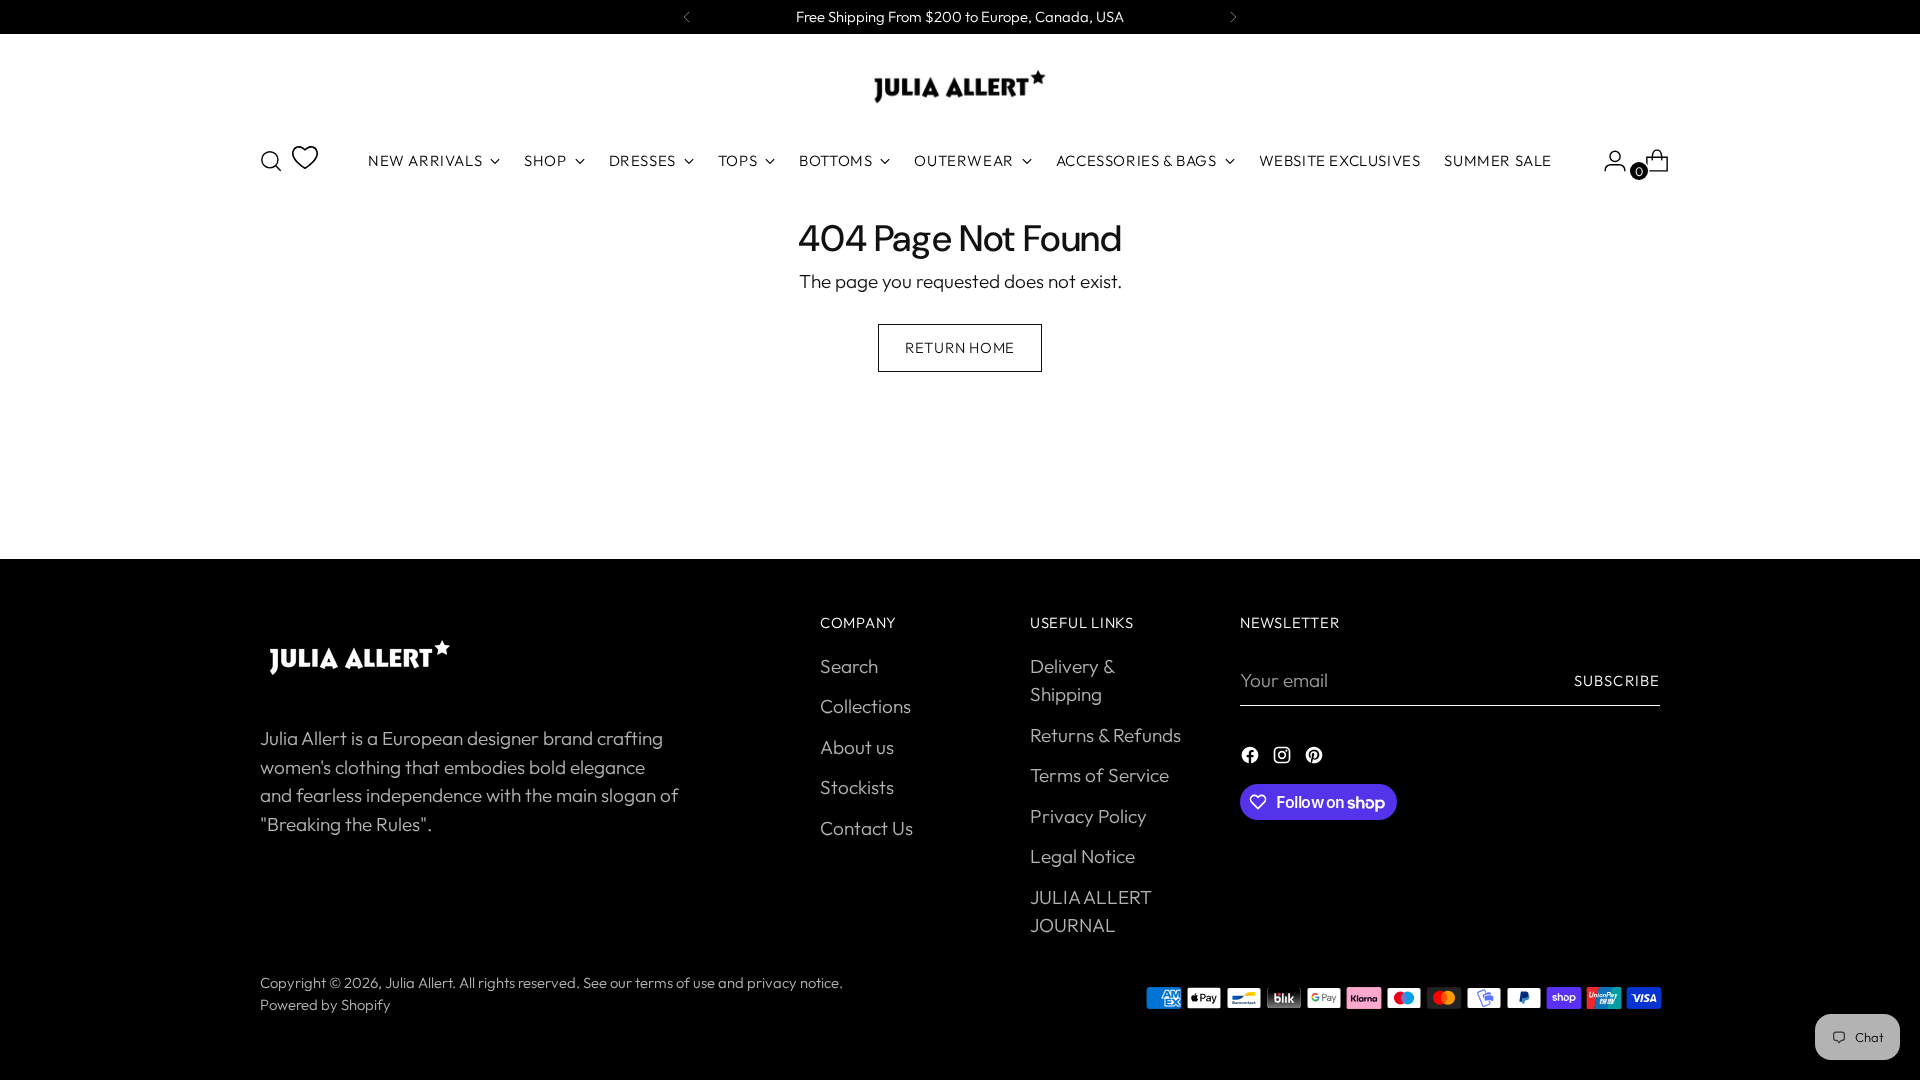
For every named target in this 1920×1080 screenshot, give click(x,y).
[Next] (1233, 17)
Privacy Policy (1088, 816)
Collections (865, 706)
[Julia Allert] (960, 86)
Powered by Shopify (325, 1004)
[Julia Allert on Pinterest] (1316, 758)
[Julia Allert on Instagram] (1284, 758)
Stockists (857, 787)
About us (857, 747)
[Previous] (687, 17)
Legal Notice (1082, 856)
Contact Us (866, 828)
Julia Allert (418, 982)
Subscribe (1617, 680)
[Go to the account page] (1607, 161)
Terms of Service (1099, 775)
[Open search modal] (271, 161)
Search (849, 666)
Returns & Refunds (1105, 735)
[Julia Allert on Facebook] (1252, 758)
